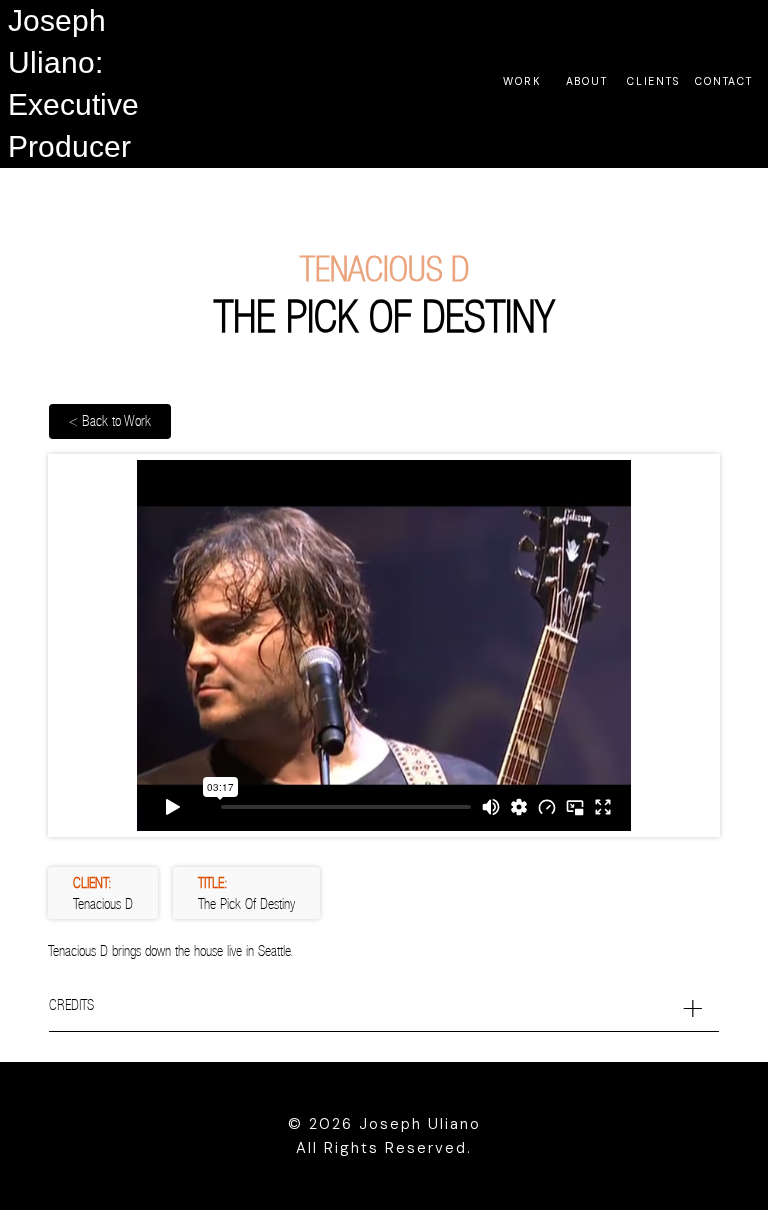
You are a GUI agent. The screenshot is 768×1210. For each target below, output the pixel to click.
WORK (522, 81)
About (587, 81)
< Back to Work (110, 420)
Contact (724, 81)
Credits (71, 1004)
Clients (653, 81)
